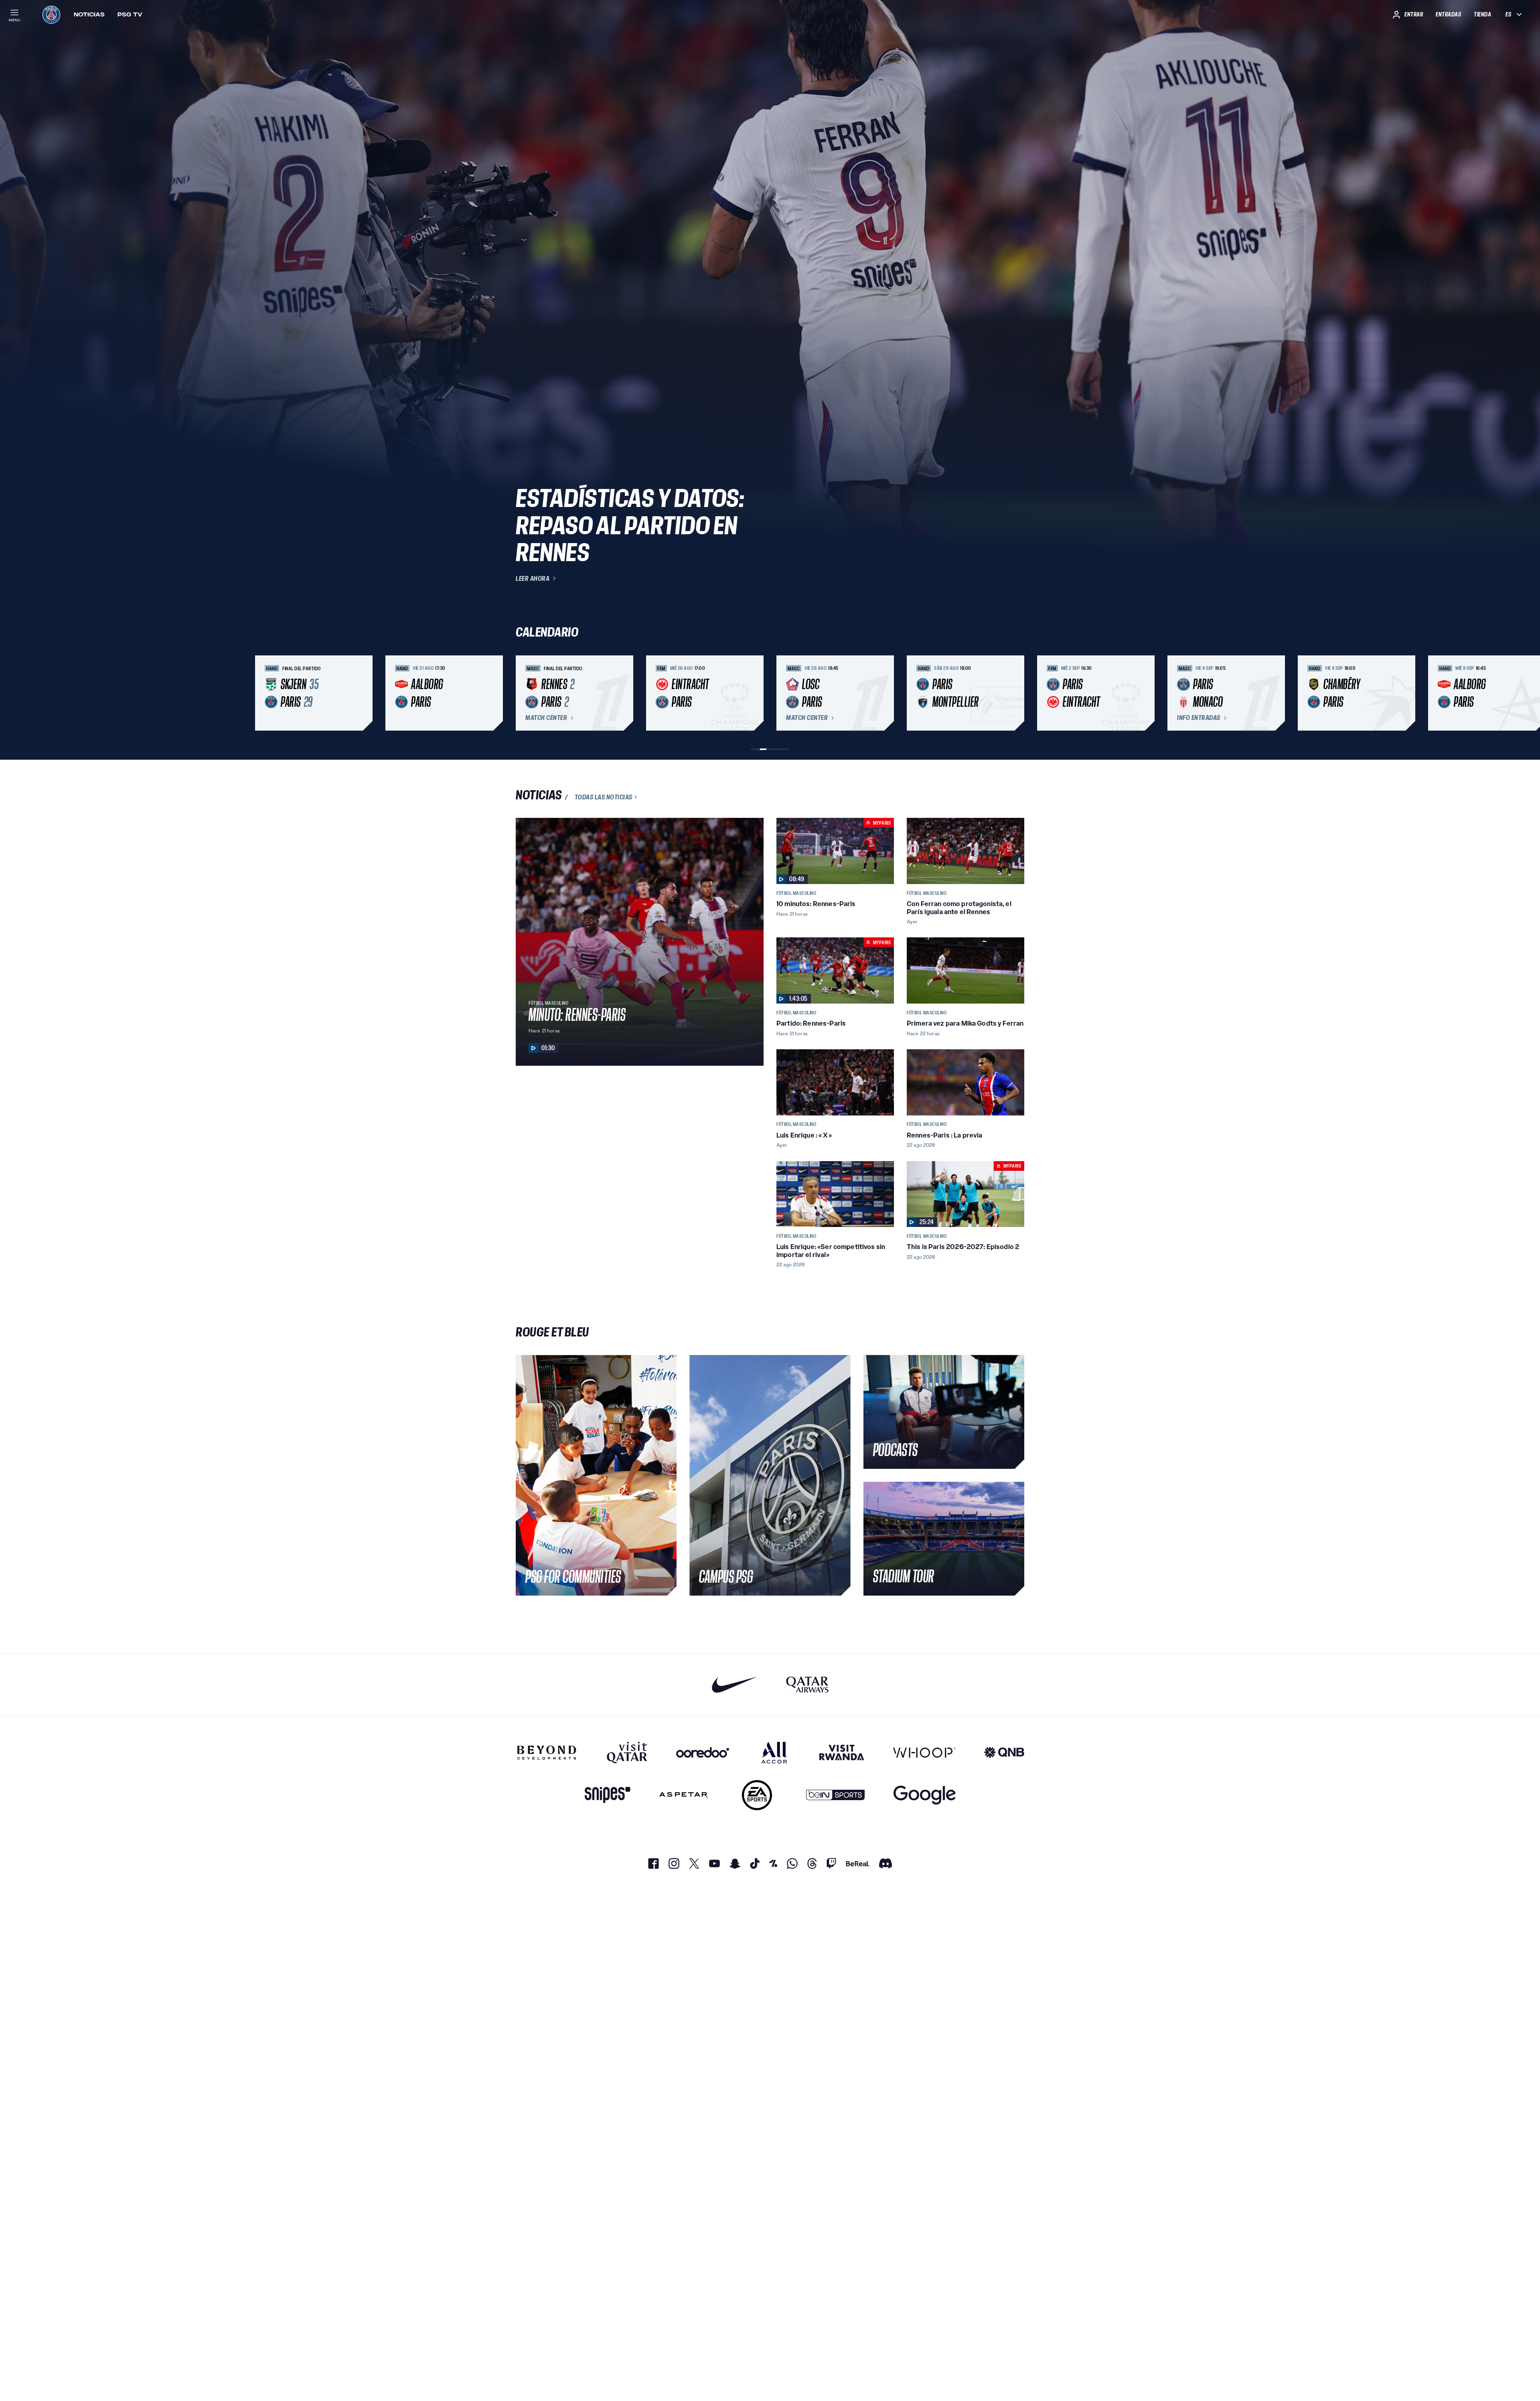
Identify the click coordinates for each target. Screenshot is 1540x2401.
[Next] (1015, 693)
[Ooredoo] (703, 1752)
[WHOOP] (924, 1752)
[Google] (925, 1795)
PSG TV (130, 14)
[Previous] (525, 693)
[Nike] (735, 1684)
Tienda (1482, 14)
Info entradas (1199, 718)
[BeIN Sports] (835, 1795)
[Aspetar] (684, 1795)
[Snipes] (608, 1795)
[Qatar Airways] (807, 1684)
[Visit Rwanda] (842, 1752)
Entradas (1448, 14)
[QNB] (1004, 1752)
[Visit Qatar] (627, 1752)
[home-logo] (51, 14)
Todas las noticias (604, 797)
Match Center (546, 718)
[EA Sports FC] (757, 1795)
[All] (774, 1752)
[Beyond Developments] (547, 1752)
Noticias (89, 14)
